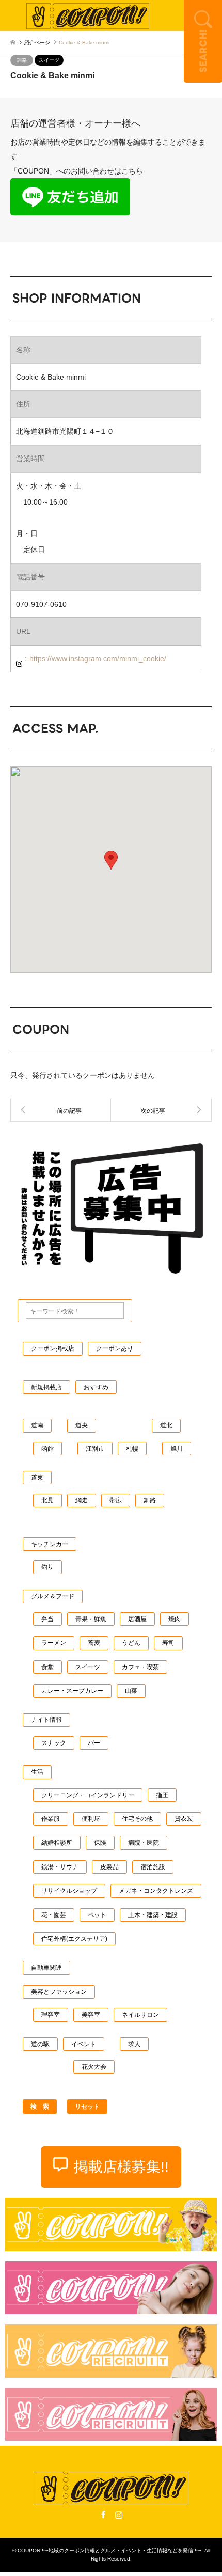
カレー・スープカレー (72, 1691)
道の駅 (40, 2044)
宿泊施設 (153, 1867)
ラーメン (54, 1643)
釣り (47, 1567)
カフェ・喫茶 (140, 1667)
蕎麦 (94, 1643)
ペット (97, 1915)
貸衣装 (184, 1819)
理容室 (51, 2015)
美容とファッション (59, 1992)
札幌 (132, 1449)
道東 (37, 1478)
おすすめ (96, 1387)
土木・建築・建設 (153, 1915)
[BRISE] (161, 1110)
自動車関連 (46, 1968)
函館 (47, 1449)
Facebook (103, 2515)
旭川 (177, 1449)
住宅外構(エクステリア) (74, 1939)
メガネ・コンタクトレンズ (156, 1891)
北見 (47, 1500)
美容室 (91, 2015)
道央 (82, 1425)
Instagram (119, 2515)
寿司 (168, 1643)
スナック (54, 1743)
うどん (131, 1643)
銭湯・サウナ (60, 1867)
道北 (166, 1425)
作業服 (51, 1819)
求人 (134, 2044)
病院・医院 (144, 1843)
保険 (100, 1843)
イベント (84, 2044)
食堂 (47, 1667)
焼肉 (175, 1619)
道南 (37, 1425)
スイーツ (49, 60)
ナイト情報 (46, 1720)
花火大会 (94, 2067)
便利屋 (91, 1819)
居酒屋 (137, 1619)
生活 (37, 1772)
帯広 (116, 1500)
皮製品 (109, 1867)
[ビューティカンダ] (61, 1110)
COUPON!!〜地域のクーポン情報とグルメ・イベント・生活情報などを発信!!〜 (109, 2550)
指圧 (162, 1795)
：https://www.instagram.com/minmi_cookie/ (94, 658)
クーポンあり (115, 1348)
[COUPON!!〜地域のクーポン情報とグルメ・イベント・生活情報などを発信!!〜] (88, 15)
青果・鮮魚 (91, 1619)
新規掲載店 (46, 1387)
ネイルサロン (140, 2015)
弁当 (47, 1619)
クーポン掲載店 (53, 1348)
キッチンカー (50, 1544)
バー (94, 1743)
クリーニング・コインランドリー (88, 1795)
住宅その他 (137, 1819)
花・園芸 (54, 1915)
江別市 (95, 1449)
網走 (82, 1500)
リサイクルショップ (69, 1891)
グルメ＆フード (53, 1596)
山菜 (131, 1691)
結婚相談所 (57, 1843)
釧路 (22, 60)
